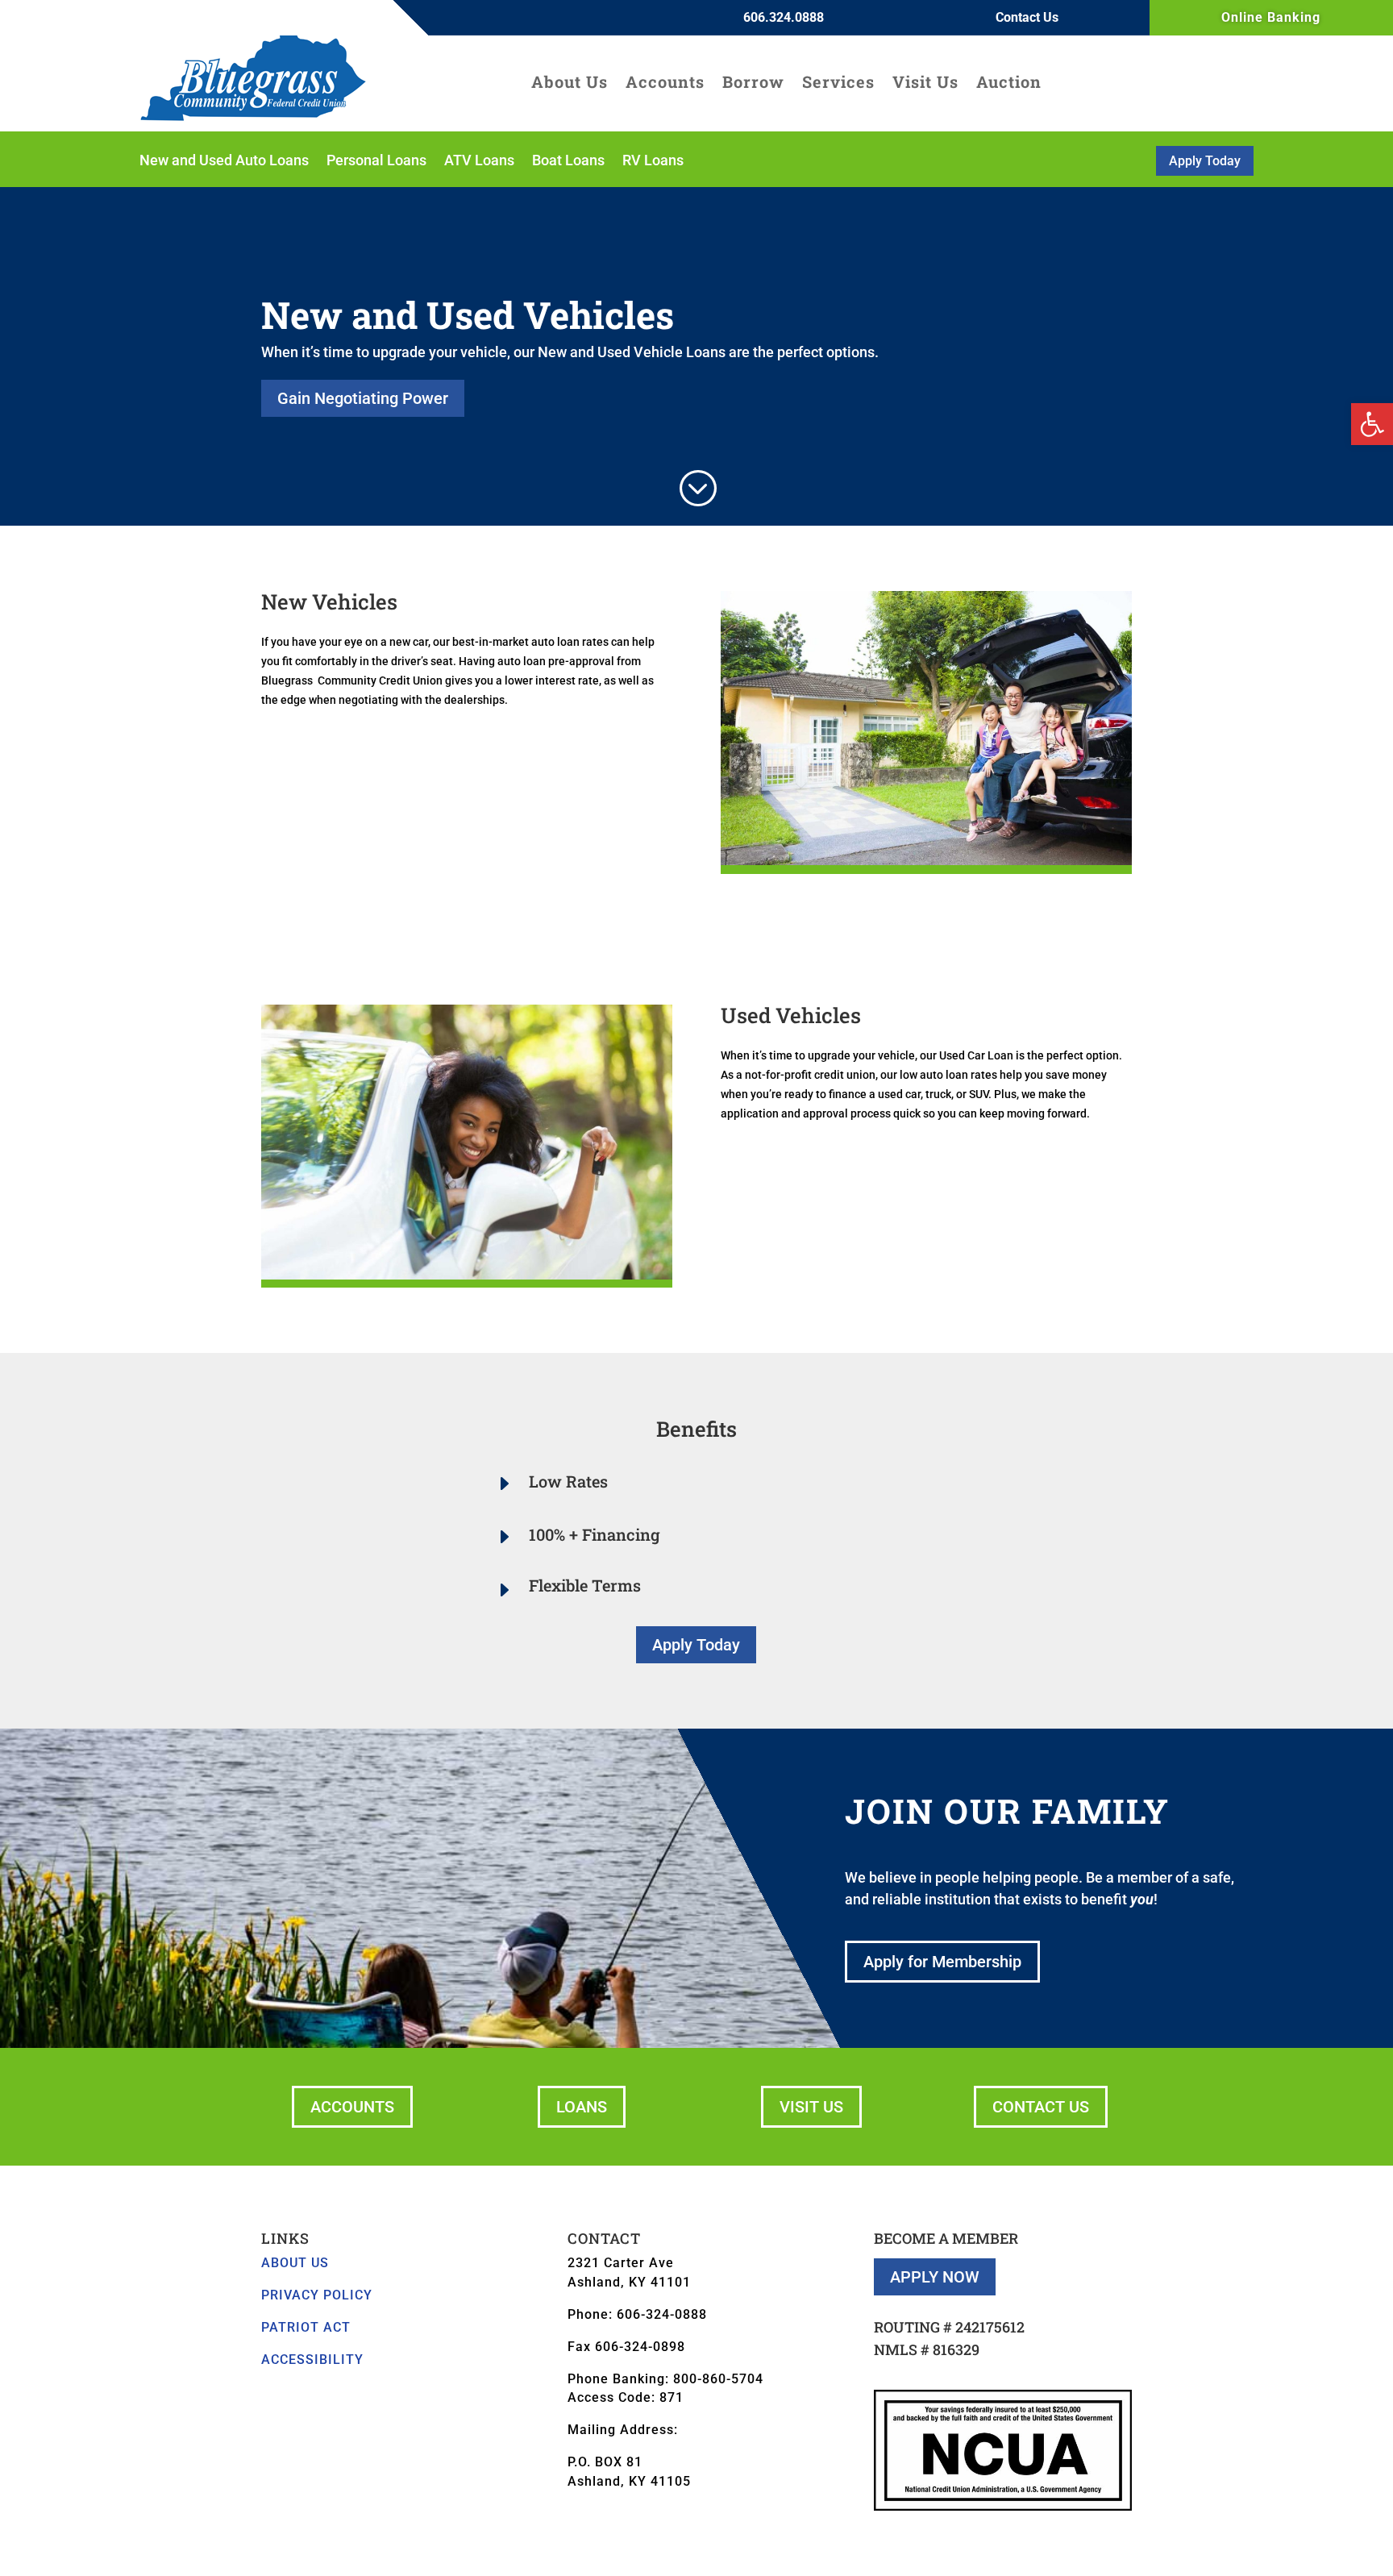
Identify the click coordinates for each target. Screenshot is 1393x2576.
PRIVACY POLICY (317, 2295)
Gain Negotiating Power (363, 398)
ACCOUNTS (352, 2107)
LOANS (582, 2107)
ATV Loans (479, 162)
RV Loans (653, 162)
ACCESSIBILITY (312, 2360)
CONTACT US (1041, 2107)
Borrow (753, 84)
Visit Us (925, 84)
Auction (1009, 84)
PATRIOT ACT (306, 2327)
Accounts (665, 84)
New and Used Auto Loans (224, 162)
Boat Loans (568, 162)
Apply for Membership (942, 1962)
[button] (1372, 424)
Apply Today (1205, 161)
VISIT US (811, 2107)
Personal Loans (376, 162)
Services (838, 84)
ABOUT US (295, 2263)
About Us (570, 84)
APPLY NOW (935, 2277)
